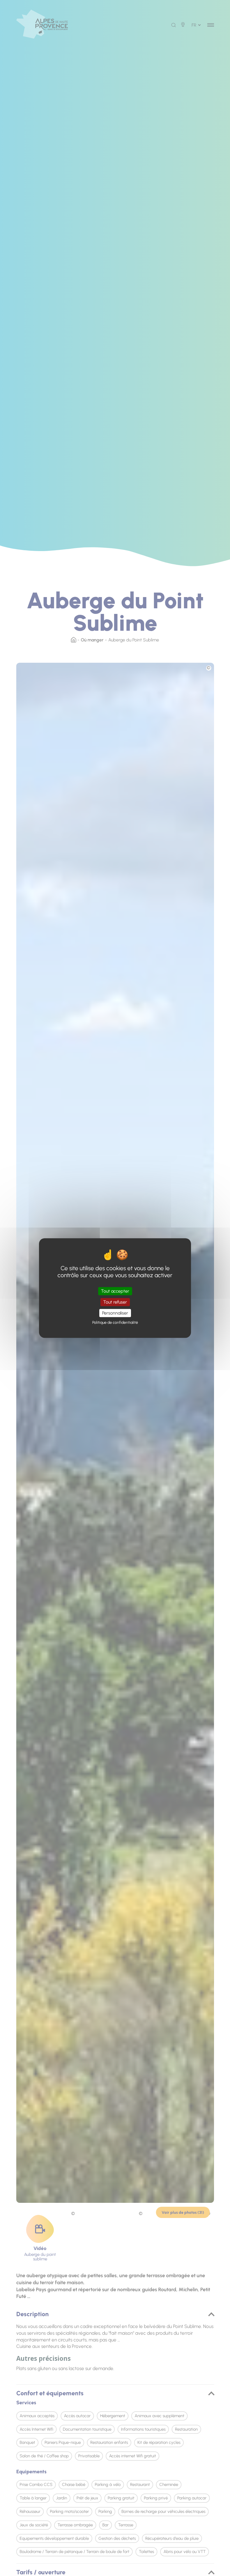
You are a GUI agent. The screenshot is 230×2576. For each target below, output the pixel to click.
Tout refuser (115, 1302)
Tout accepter (115, 1291)
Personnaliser (115, 1313)
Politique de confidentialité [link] (115, 1323)
